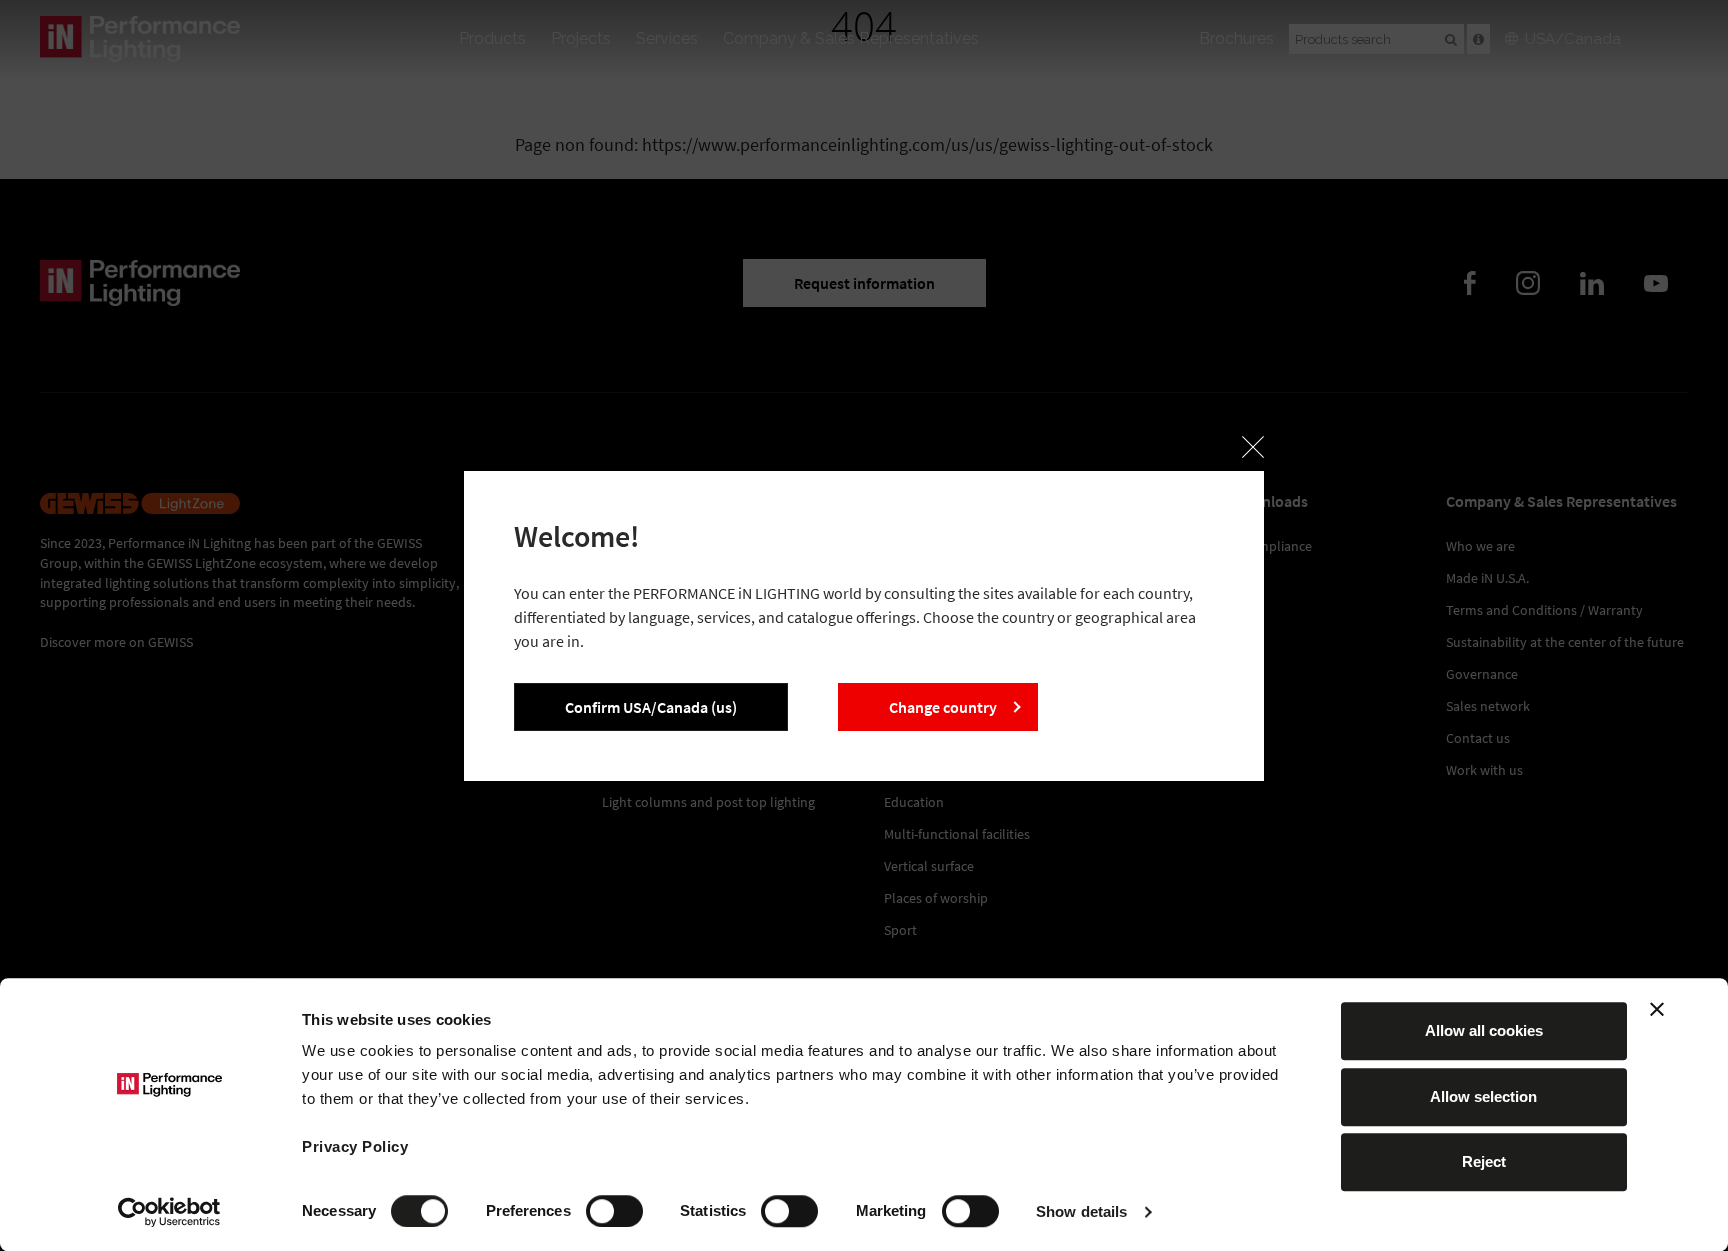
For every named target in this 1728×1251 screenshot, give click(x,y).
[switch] (614, 1211)
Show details (1081, 1211)
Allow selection (1483, 1096)
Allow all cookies (1484, 1030)
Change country (943, 707)
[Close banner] (1657, 1009)
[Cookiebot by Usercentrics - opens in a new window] (169, 1212)
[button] (1253, 447)
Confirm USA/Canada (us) (651, 707)
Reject (1484, 1161)
